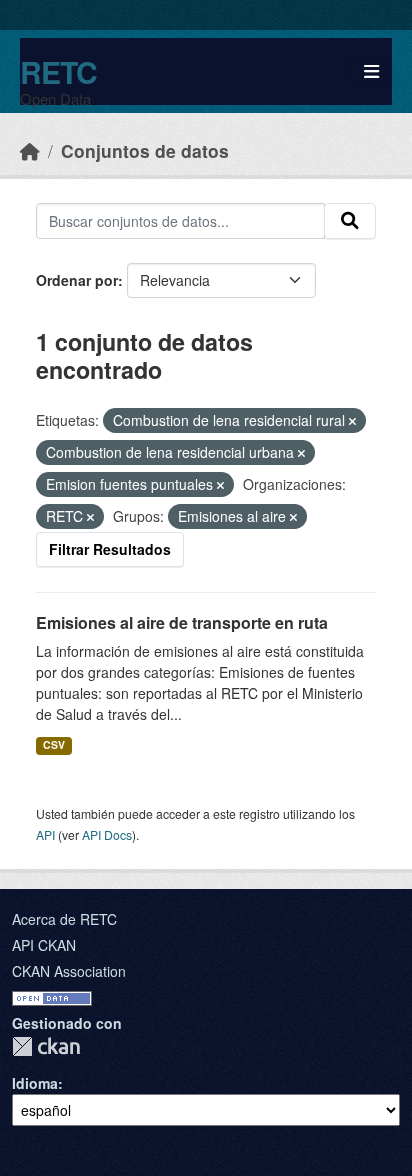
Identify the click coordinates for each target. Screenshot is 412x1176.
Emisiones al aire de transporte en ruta (182, 622)
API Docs (107, 834)
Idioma (35, 1083)
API (45, 834)
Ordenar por (77, 280)
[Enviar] (350, 221)
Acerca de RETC (64, 919)
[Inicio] (30, 150)
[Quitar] (352, 421)
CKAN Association (69, 971)
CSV (54, 744)
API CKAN (44, 945)
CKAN (46, 1046)
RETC (58, 71)
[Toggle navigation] (371, 71)
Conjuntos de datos (145, 150)
